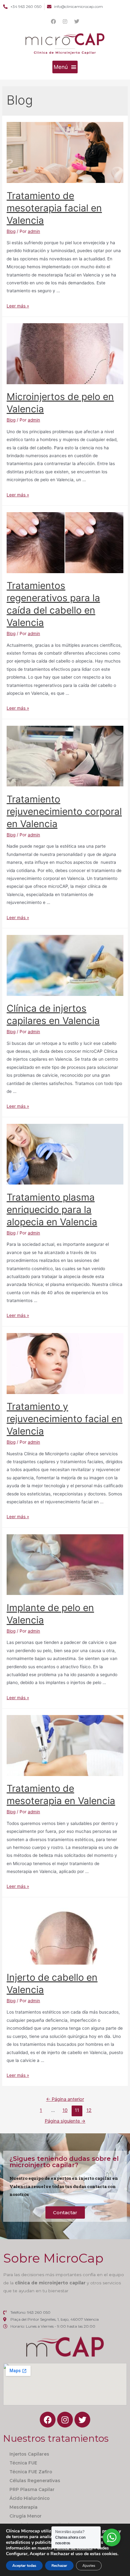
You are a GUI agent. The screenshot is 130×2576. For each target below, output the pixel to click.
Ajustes (89, 2566)
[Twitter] (77, 21)
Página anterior (65, 2099)
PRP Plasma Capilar (32, 2489)
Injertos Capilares (29, 2454)
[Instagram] (65, 21)
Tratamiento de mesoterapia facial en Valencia (54, 208)
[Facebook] (53, 21)
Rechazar (59, 2566)
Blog (11, 231)
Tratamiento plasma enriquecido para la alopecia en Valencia (52, 1209)
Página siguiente (65, 2121)
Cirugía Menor (26, 2516)
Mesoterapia (24, 2507)
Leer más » (18, 306)
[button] (65, 67)
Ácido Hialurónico (30, 2498)
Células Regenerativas (35, 2481)
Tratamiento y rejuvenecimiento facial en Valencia (65, 1419)
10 (65, 2110)
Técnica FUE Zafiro (31, 2472)
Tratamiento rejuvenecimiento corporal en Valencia (64, 811)
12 (89, 2110)
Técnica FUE (23, 2463)
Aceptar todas (24, 2566)
